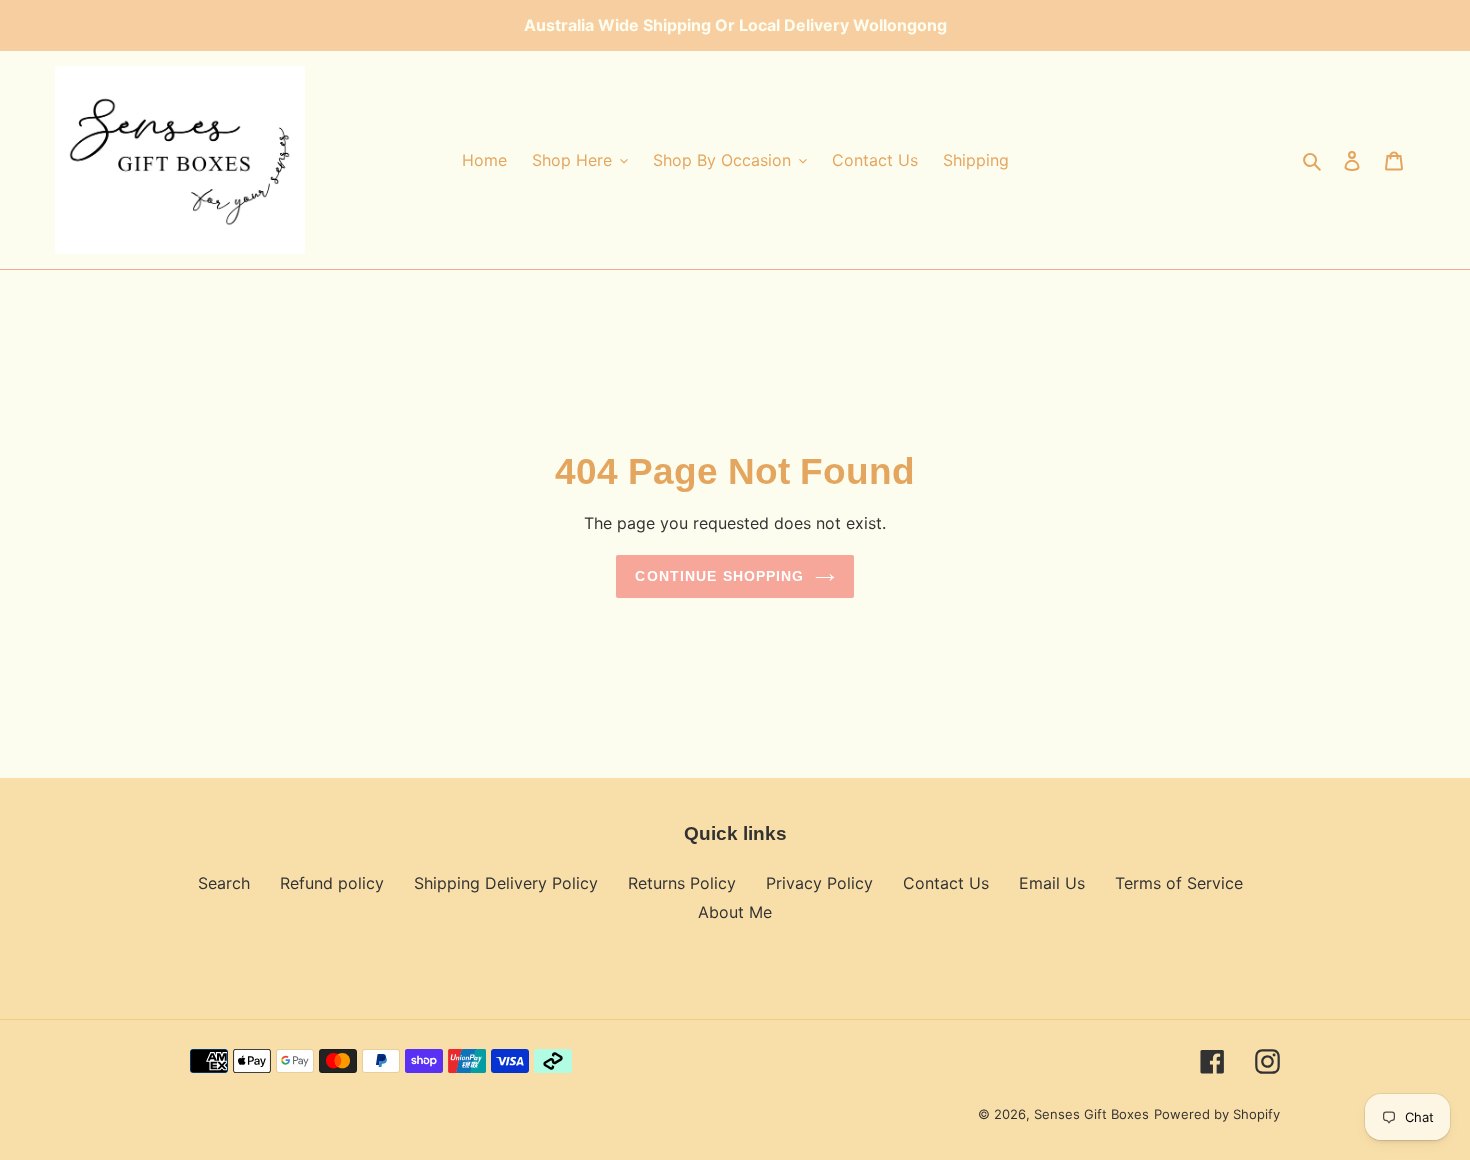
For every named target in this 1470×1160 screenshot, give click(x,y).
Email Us (1052, 883)
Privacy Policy (819, 883)
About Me (735, 912)
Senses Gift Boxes (1091, 1114)
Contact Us (946, 883)
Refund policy (332, 883)
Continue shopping (719, 576)
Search (224, 883)
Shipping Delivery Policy (506, 883)
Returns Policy (682, 883)
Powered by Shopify (1217, 1114)
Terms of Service (1179, 883)
